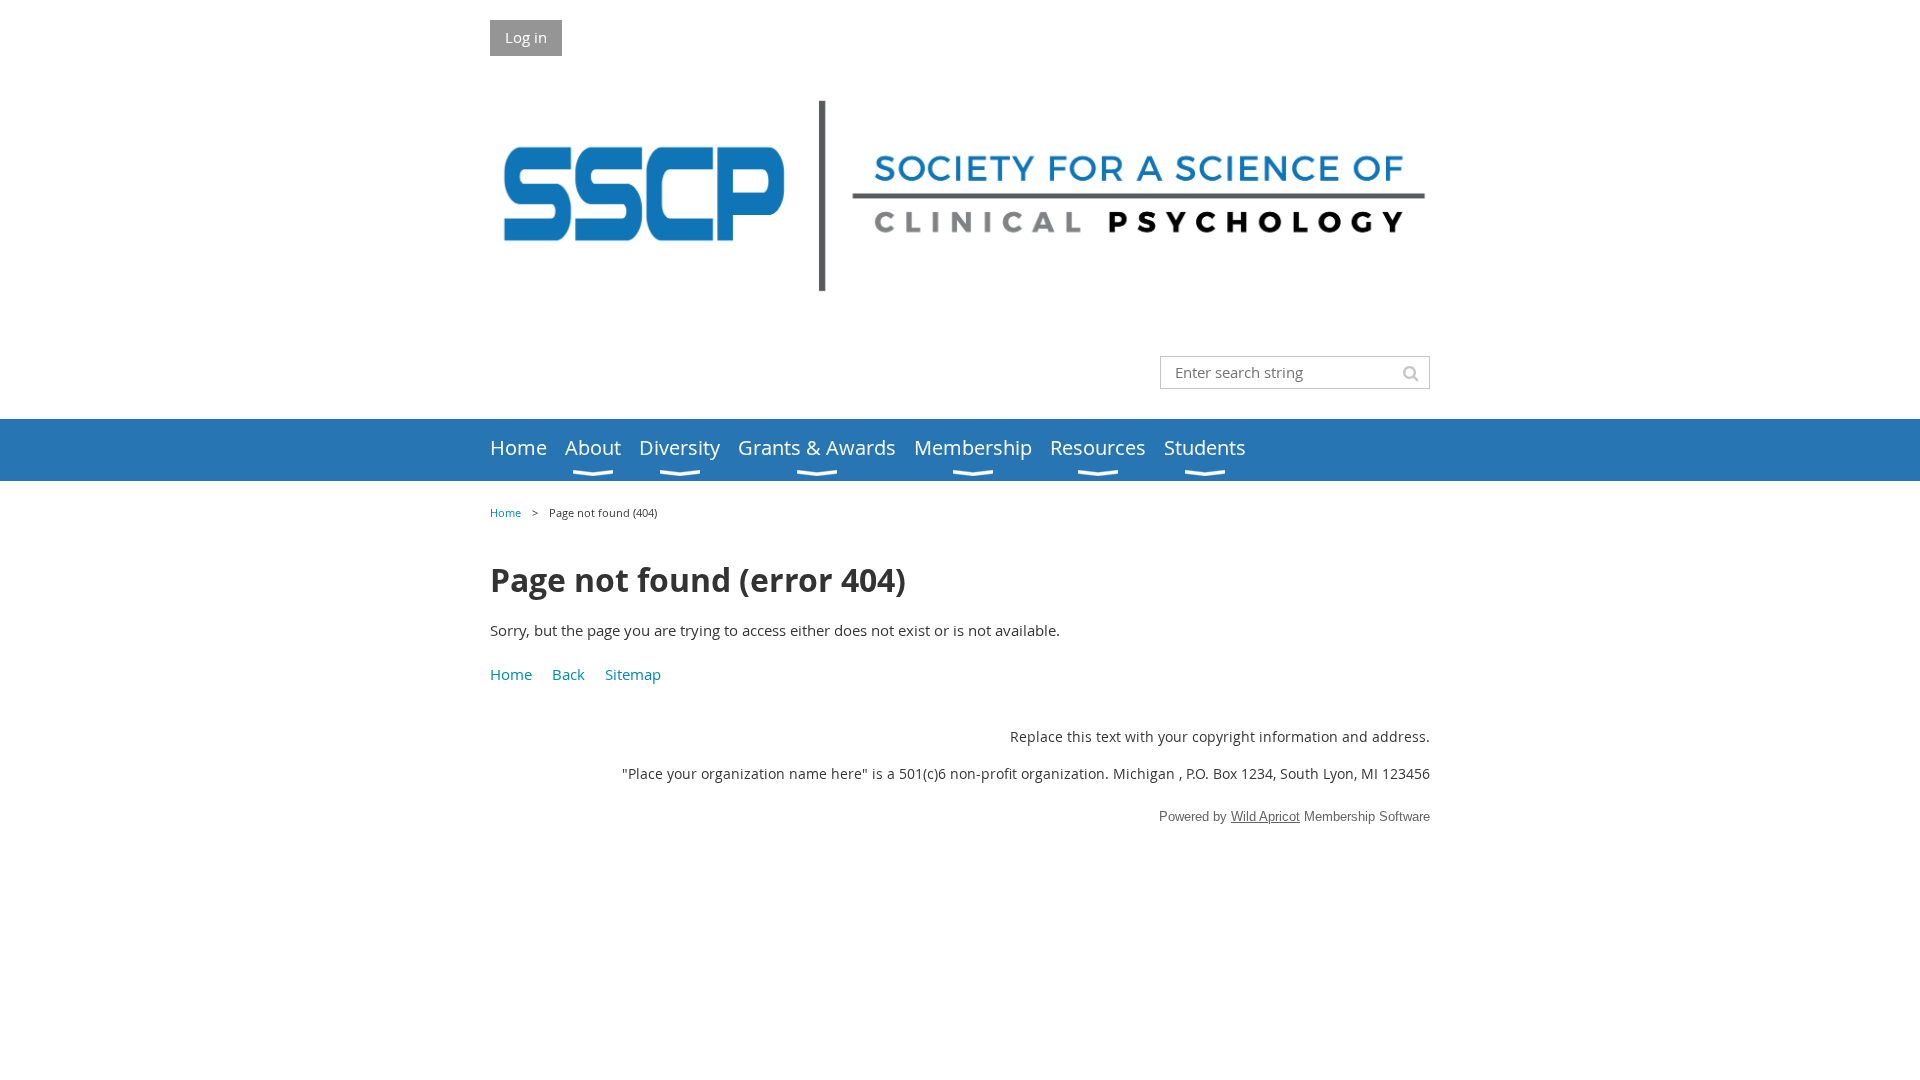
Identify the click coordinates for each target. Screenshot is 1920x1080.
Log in (526, 37)
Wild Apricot (1265, 816)
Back (568, 674)
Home (505, 513)
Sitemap (633, 674)
